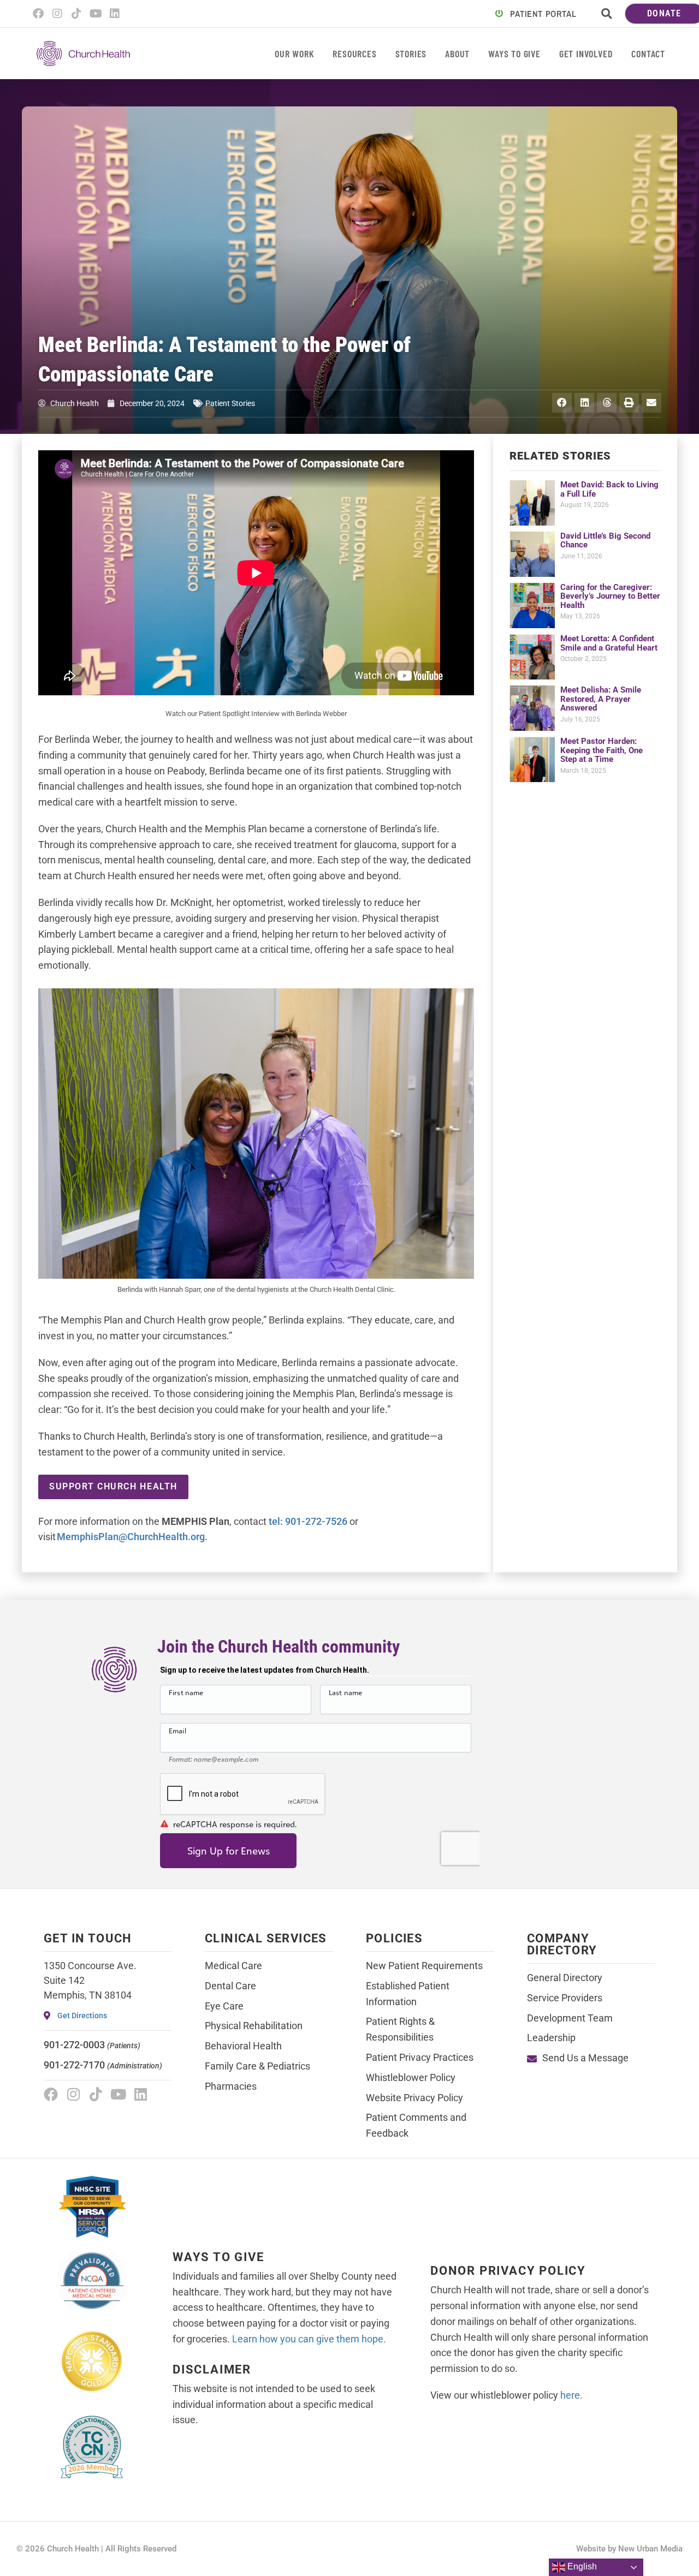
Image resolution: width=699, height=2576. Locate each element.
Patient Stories (230, 403)
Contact (648, 53)
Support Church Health (113, 1486)
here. (571, 2395)
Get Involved (586, 53)
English (581, 2566)
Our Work (294, 53)
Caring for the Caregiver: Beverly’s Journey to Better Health (610, 596)
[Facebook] (38, 14)
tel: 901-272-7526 (308, 1521)
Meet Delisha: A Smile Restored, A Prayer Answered (601, 699)
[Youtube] (96, 14)
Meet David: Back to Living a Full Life (609, 489)
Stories (411, 53)
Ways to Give (514, 53)
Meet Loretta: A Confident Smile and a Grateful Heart (609, 643)
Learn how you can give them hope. (309, 2339)
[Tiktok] (76, 14)
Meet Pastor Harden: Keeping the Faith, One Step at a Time (602, 750)
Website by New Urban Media (629, 2549)
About (457, 53)
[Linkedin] (115, 14)
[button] (606, 14)
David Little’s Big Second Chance (605, 541)
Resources (354, 53)
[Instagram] (57, 14)
